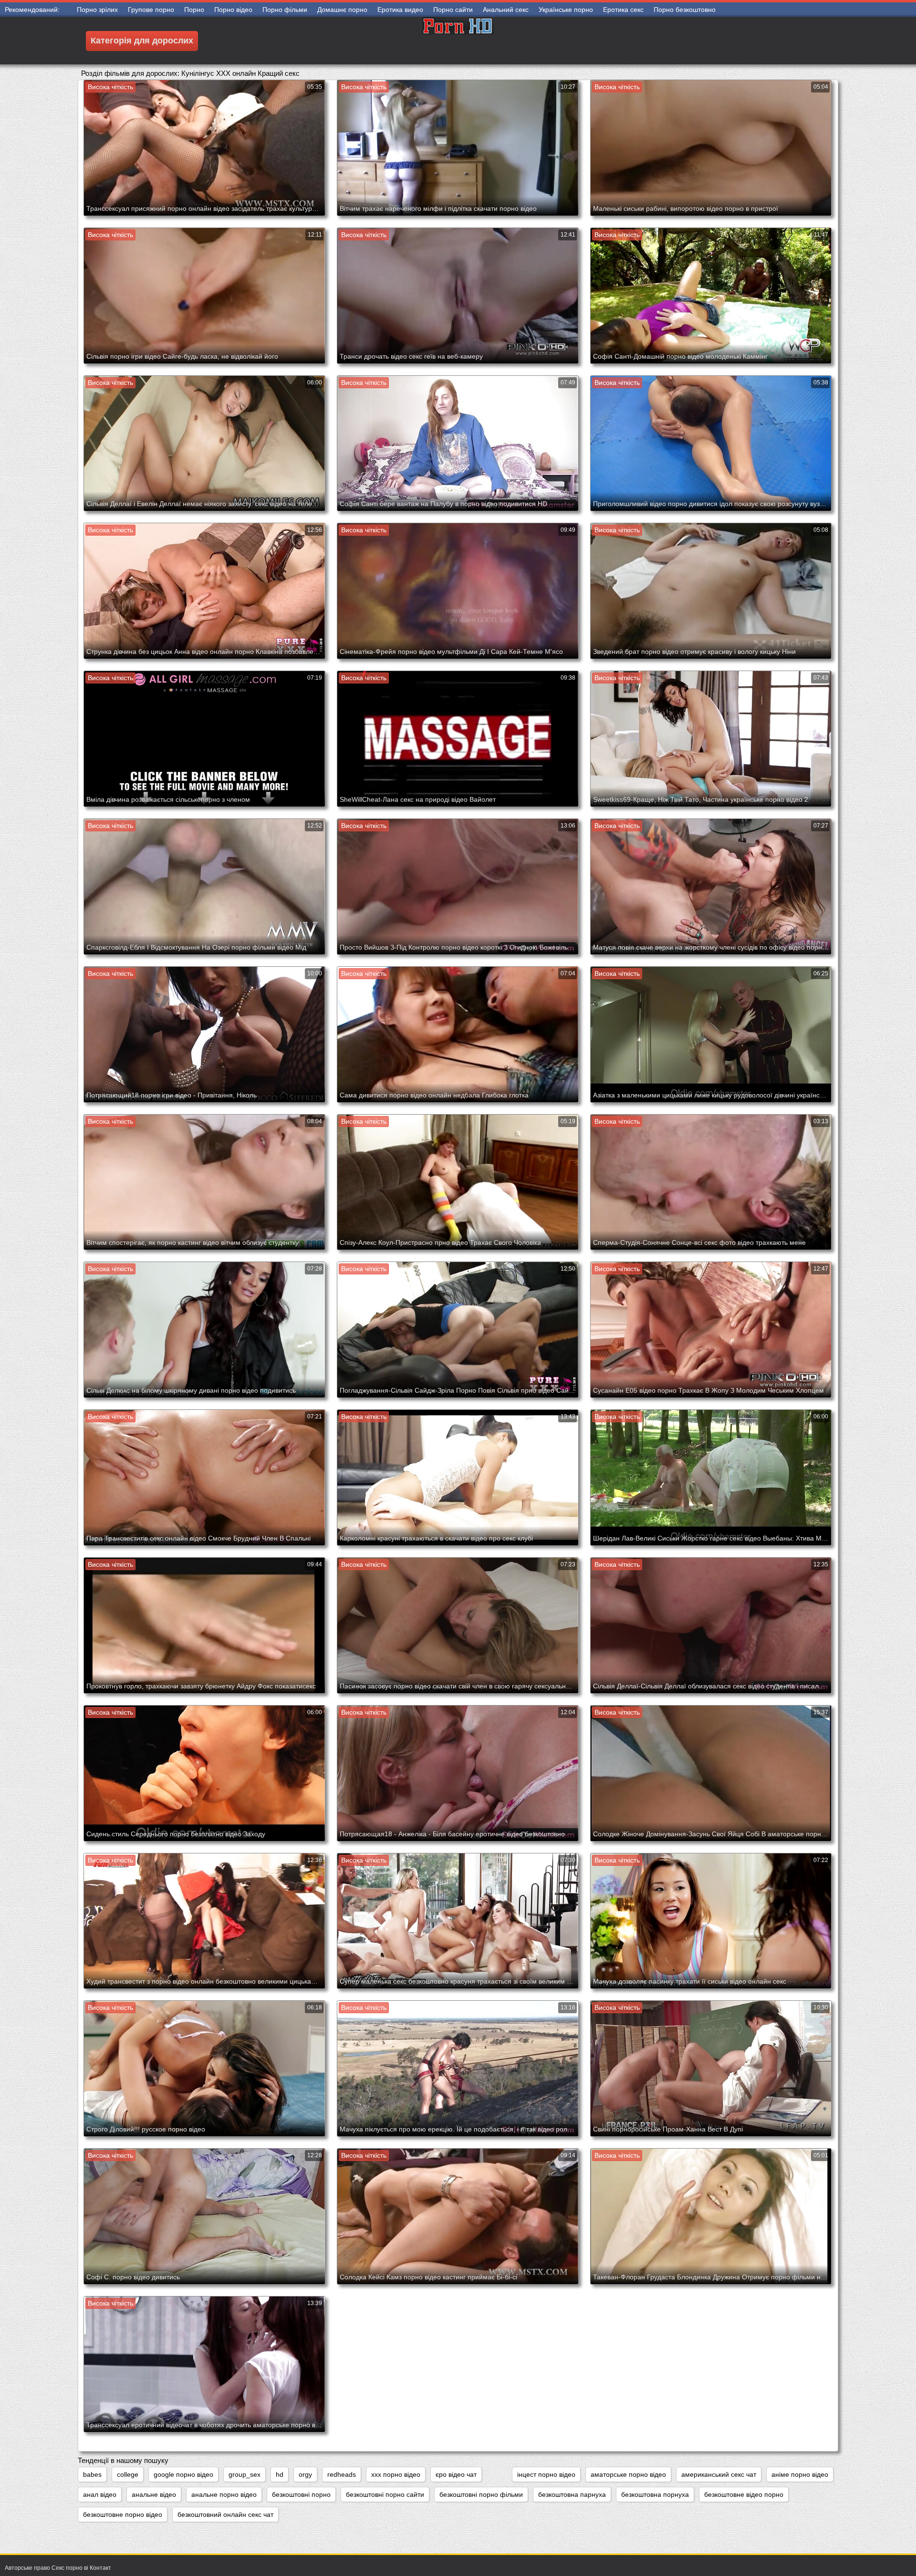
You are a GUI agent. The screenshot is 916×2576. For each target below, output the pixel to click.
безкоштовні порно (301, 2494)
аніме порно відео (800, 2474)
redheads (342, 2474)
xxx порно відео (396, 2474)
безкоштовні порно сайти (385, 2494)
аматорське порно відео (628, 2474)
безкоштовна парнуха (572, 2494)
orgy (305, 2474)
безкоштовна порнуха (655, 2494)
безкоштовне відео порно (744, 2494)
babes (92, 2474)
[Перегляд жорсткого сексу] (458, 41)
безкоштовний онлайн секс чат (225, 2514)
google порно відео (183, 2474)
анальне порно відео (224, 2494)
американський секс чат (719, 2474)
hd (280, 2474)
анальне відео (154, 2494)
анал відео (100, 2494)
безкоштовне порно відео (123, 2514)
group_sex (245, 2474)
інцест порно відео (546, 2474)
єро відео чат (456, 2474)
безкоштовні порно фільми (481, 2494)
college (128, 2474)
